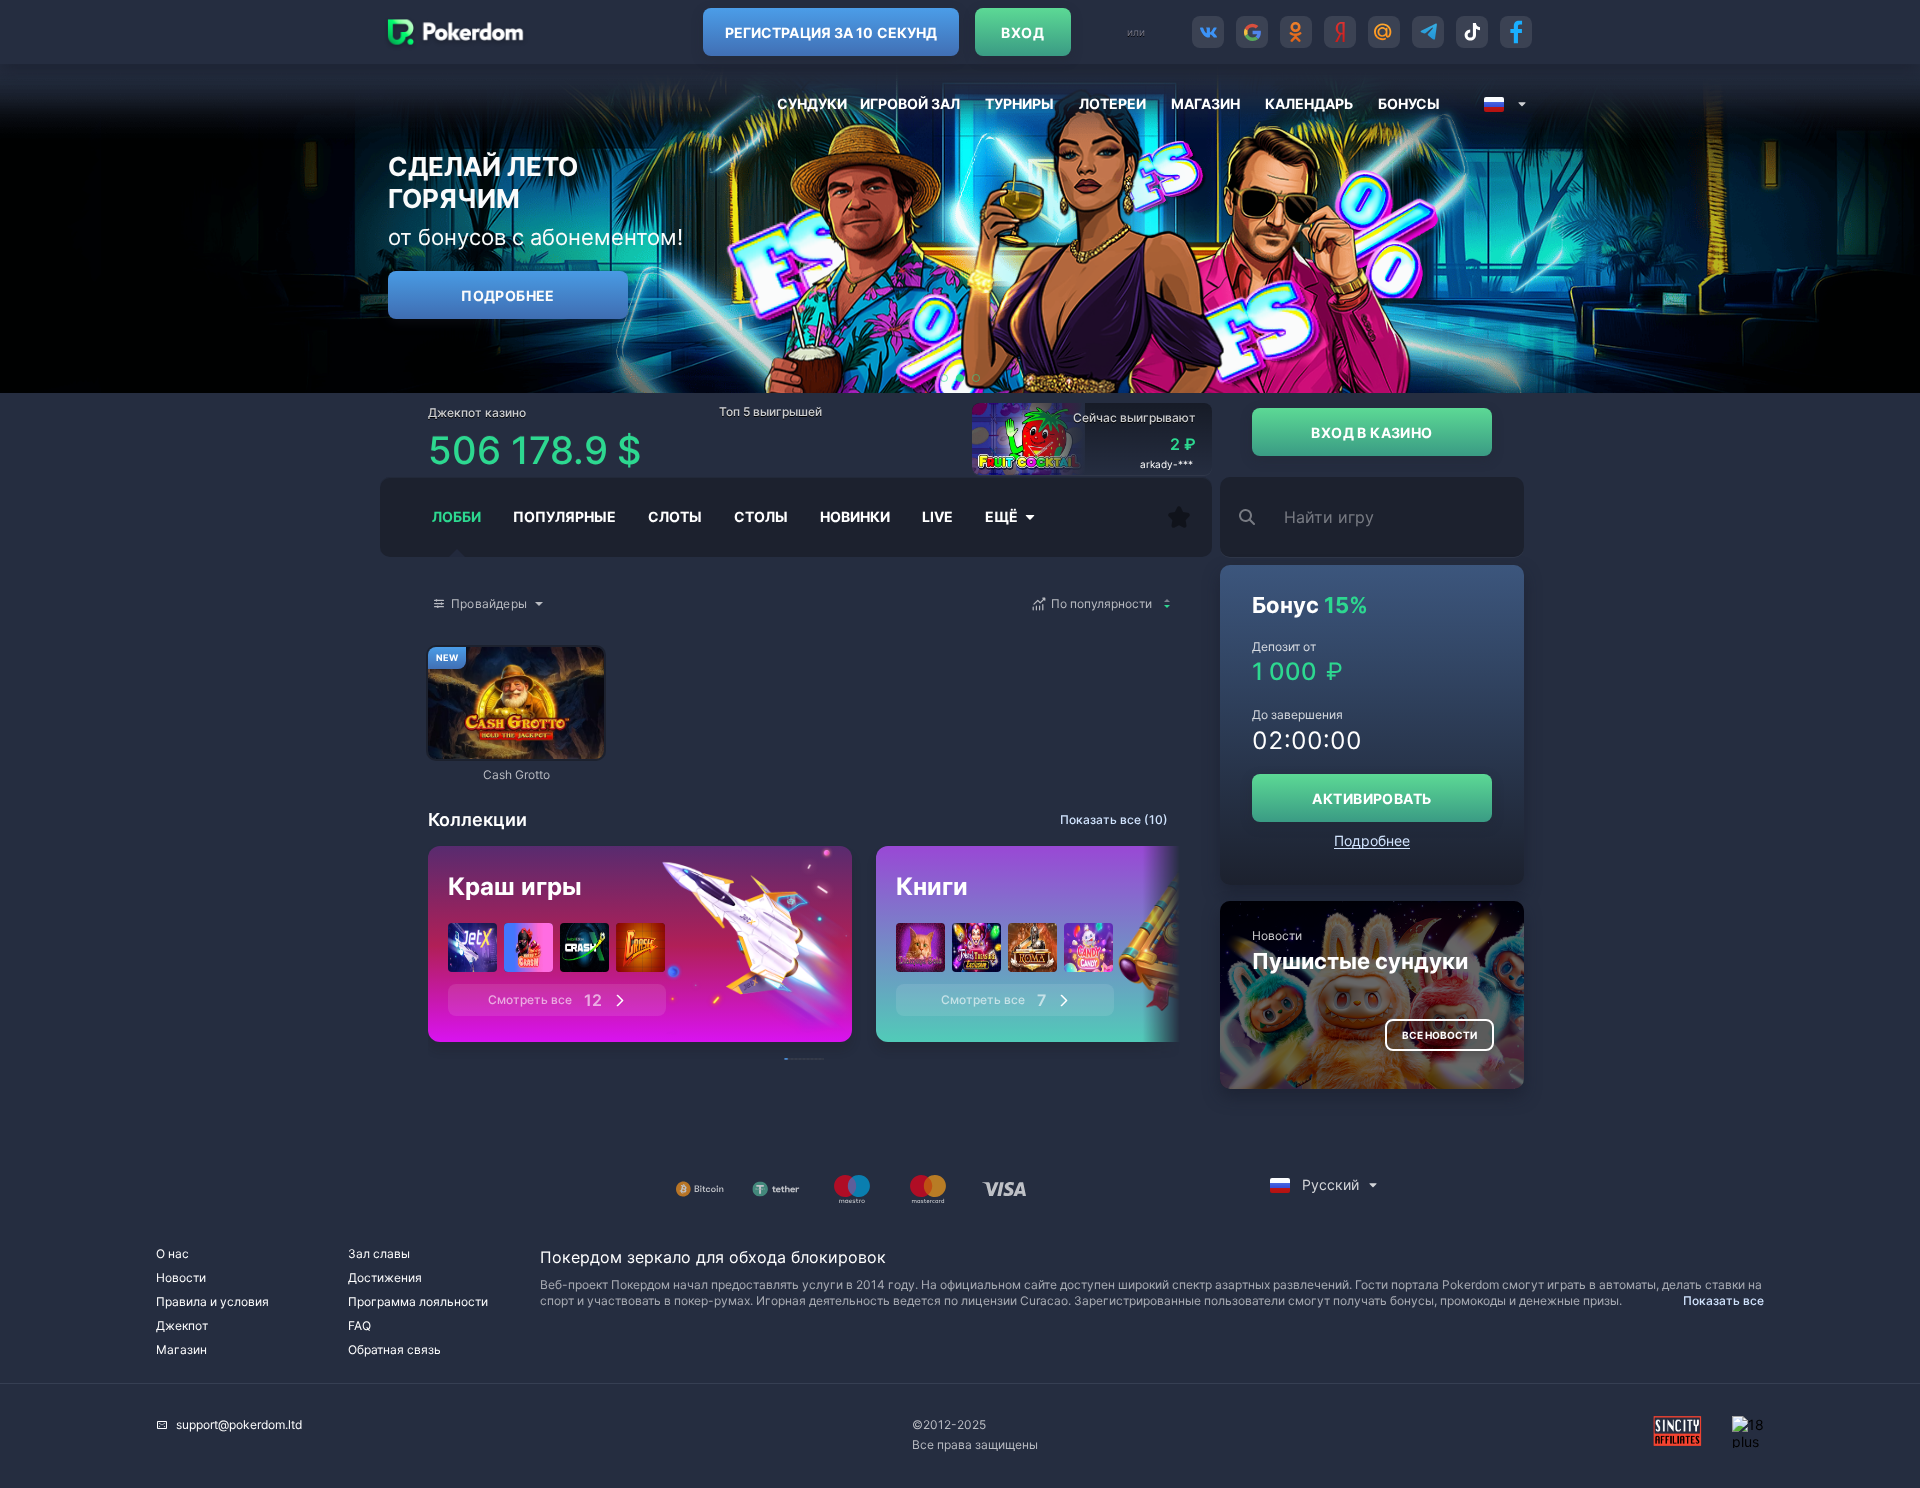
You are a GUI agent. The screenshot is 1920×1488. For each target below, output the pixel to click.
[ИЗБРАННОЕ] (1179, 517)
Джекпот (182, 1325)
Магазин (1205, 103)
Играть (516, 749)
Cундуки (812, 103)
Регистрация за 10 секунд (831, 32)
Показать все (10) (1114, 819)
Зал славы (379, 1253)
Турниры (1019, 103)
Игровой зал (910, 103)
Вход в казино (1371, 432)
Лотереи (1112, 103)
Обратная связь (394, 1349)
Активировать (1371, 798)
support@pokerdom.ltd (239, 1424)
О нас (172, 1253)
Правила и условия (212, 1301)
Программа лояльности (418, 1301)
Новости (181, 1277)
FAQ (359, 1325)
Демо (460, 648)
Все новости (1439, 1035)
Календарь (1309, 103)
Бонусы (1409, 103)
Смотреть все (545, 1000)
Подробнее (508, 295)
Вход (1022, 32)
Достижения (385, 1277)
